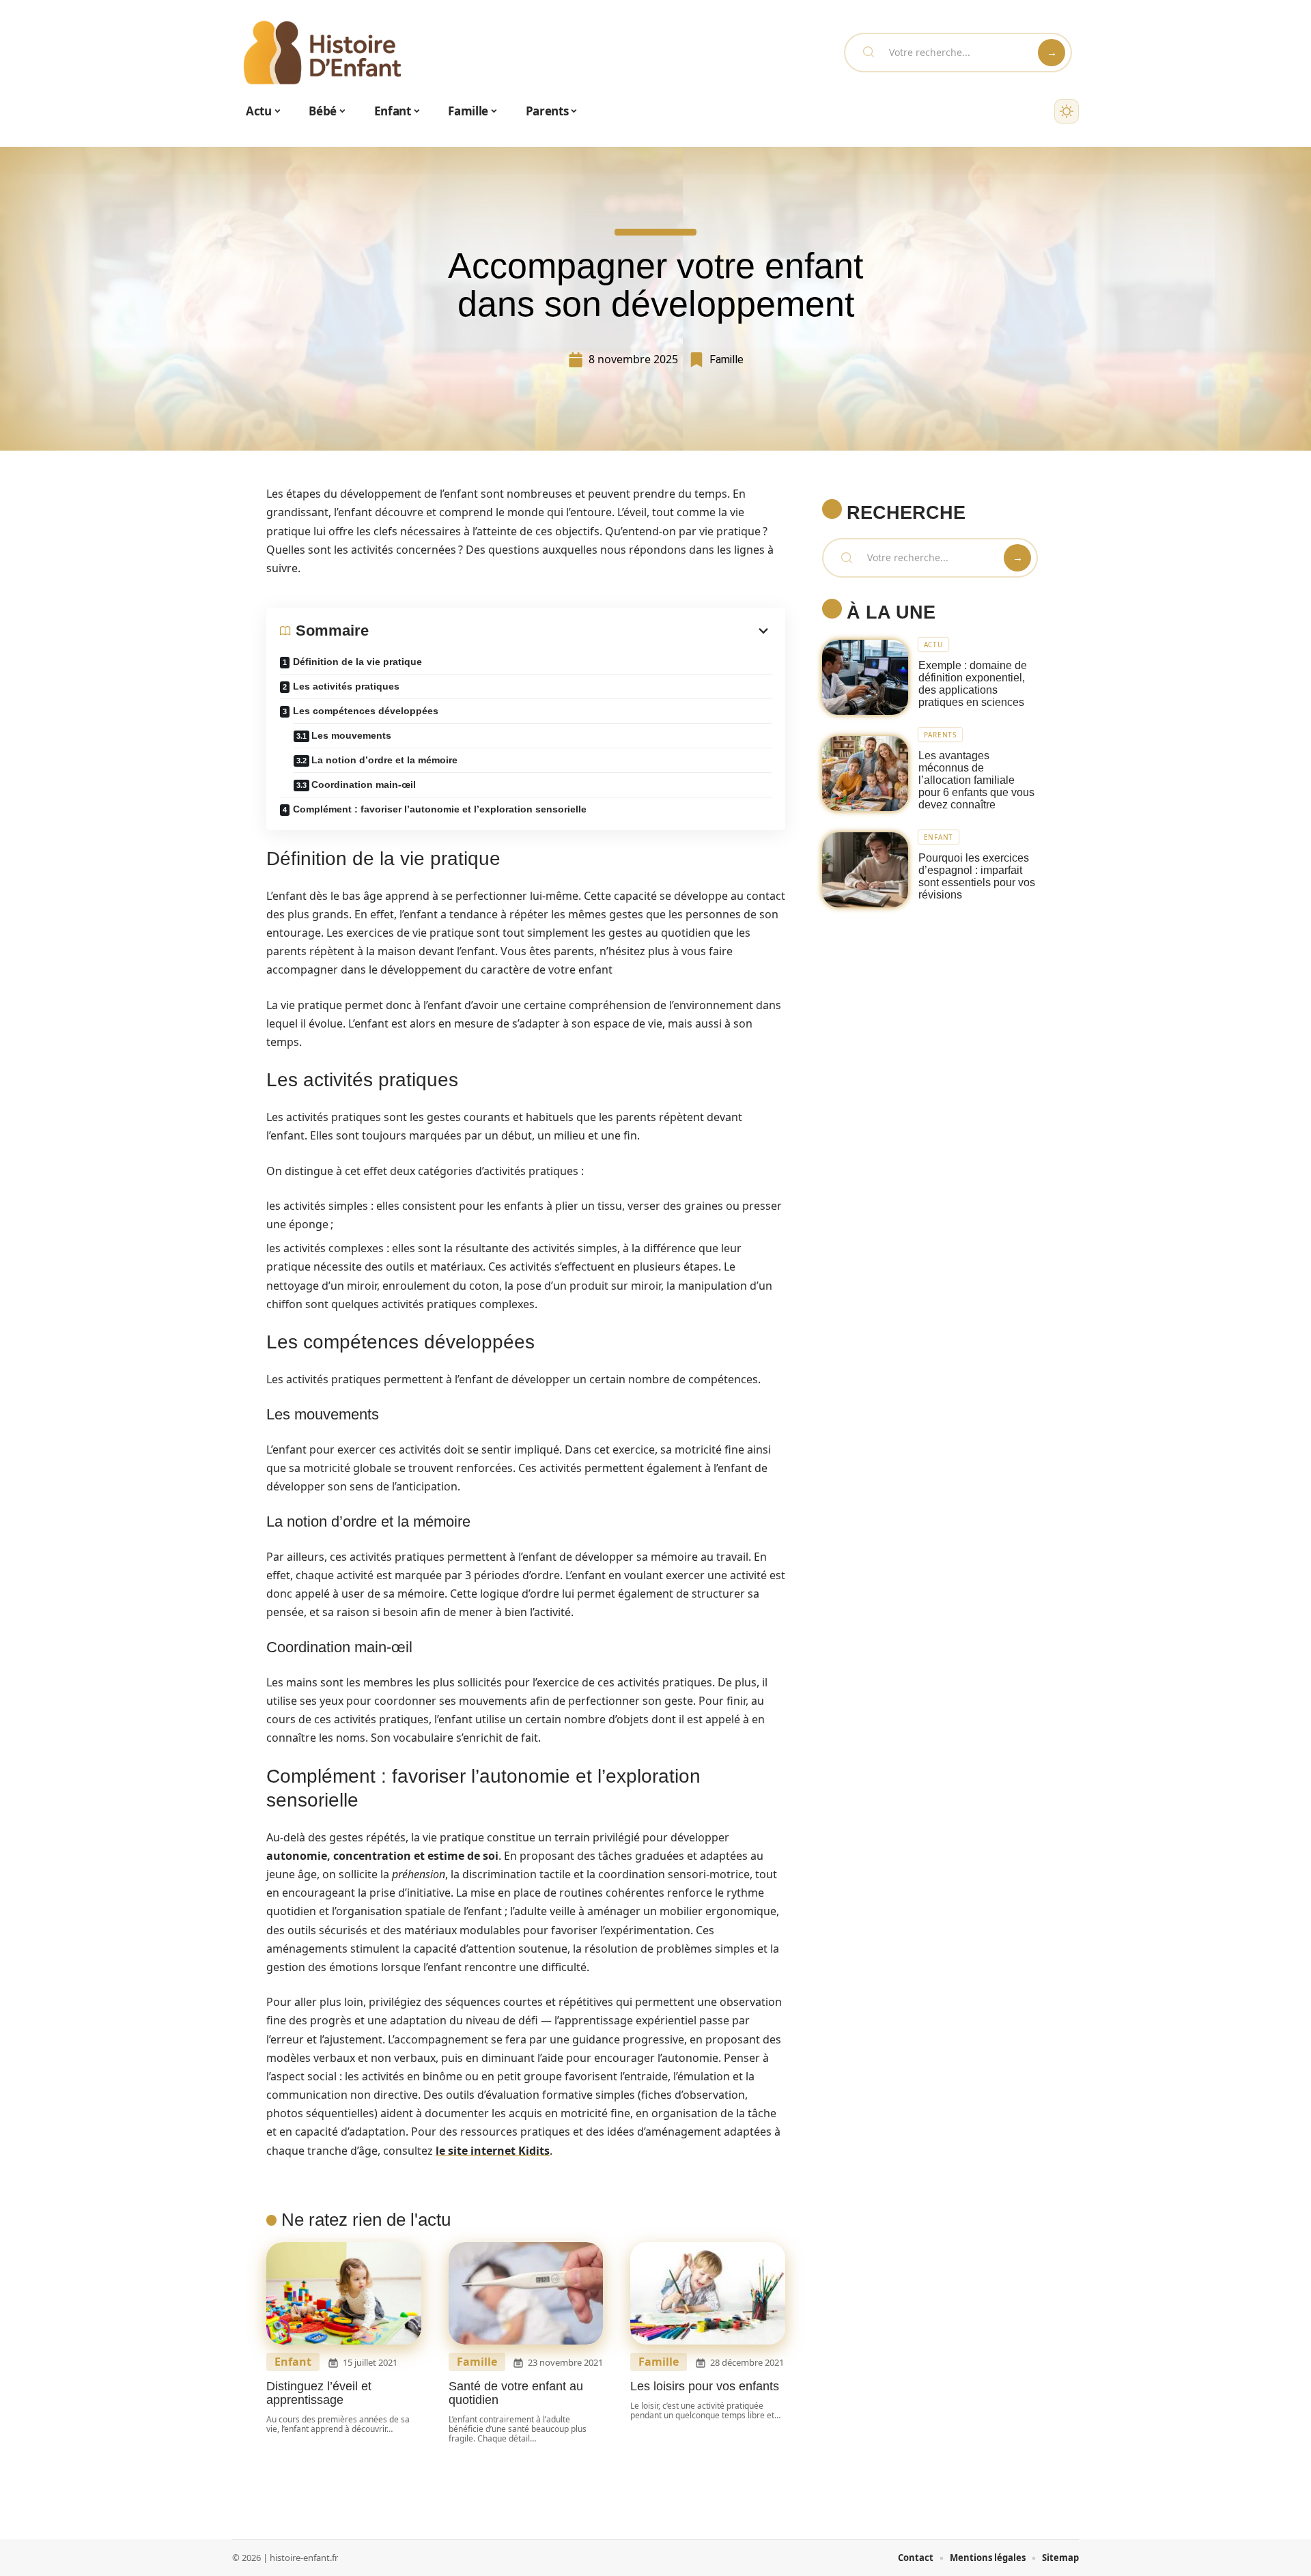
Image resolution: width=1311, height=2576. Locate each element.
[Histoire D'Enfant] (322, 53)
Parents (940, 735)
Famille (727, 359)
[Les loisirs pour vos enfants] (708, 2293)
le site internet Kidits (493, 2151)
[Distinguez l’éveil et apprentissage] (344, 2293)
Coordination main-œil (364, 784)
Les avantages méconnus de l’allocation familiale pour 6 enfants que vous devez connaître (976, 780)
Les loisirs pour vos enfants (705, 2386)
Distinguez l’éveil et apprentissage (319, 2393)
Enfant (293, 2362)
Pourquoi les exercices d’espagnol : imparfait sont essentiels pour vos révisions (977, 876)
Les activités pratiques (346, 686)
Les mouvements (351, 735)
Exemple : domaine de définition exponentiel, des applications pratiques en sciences (973, 684)
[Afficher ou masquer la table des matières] (570, 631)
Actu (933, 645)
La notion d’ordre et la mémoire (384, 760)
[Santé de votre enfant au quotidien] (526, 2293)
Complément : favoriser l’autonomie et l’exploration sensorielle (440, 809)
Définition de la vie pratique (357, 662)
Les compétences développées (366, 711)
